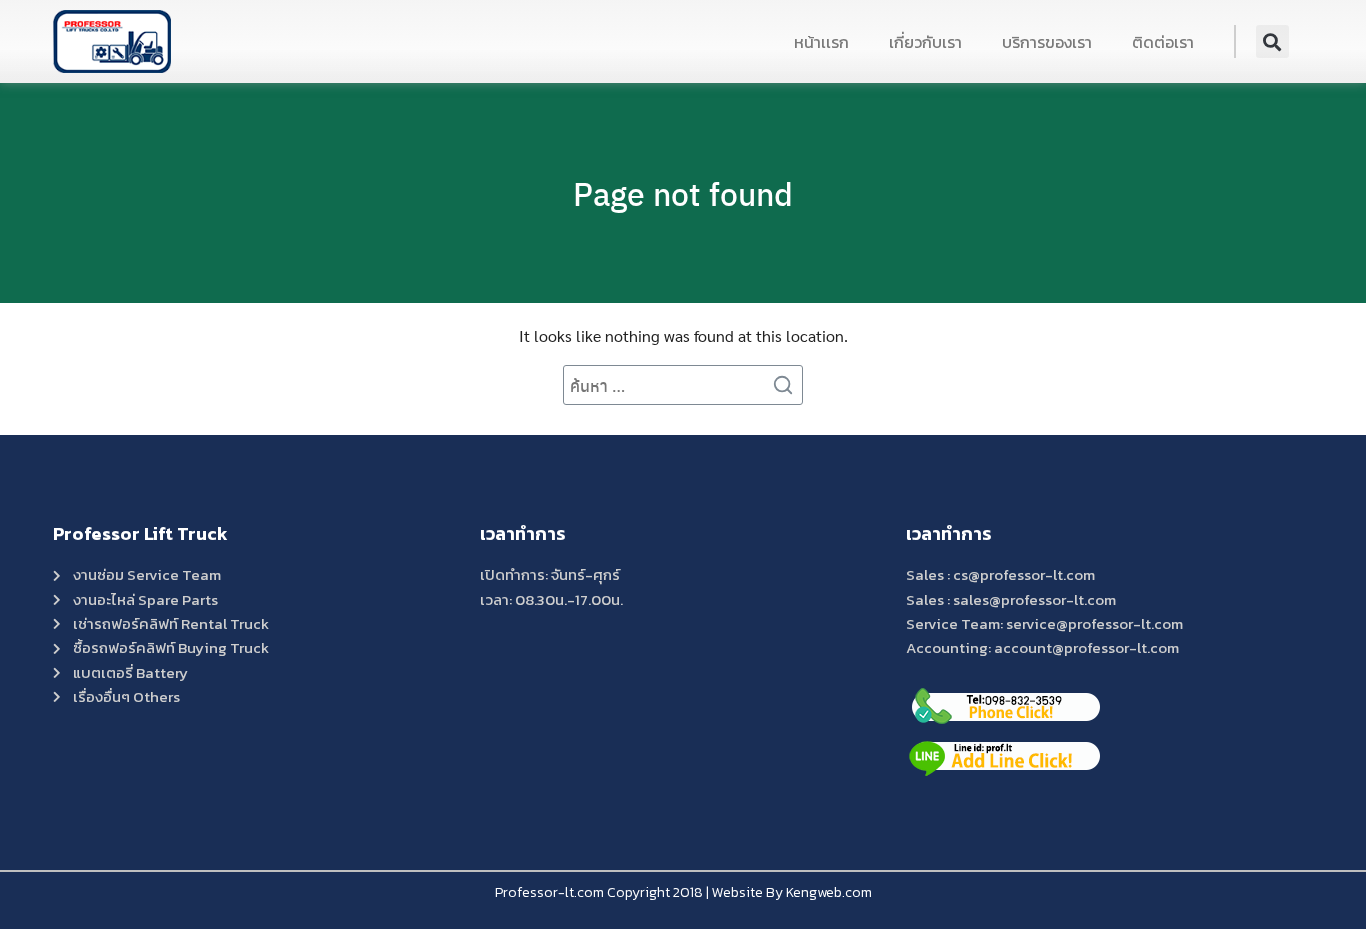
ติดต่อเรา (1163, 42)
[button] (1272, 41)
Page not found (683, 193)
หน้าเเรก (821, 42)
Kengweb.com (829, 892)
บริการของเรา (1047, 42)
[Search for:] (683, 385)
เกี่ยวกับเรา (925, 42)
